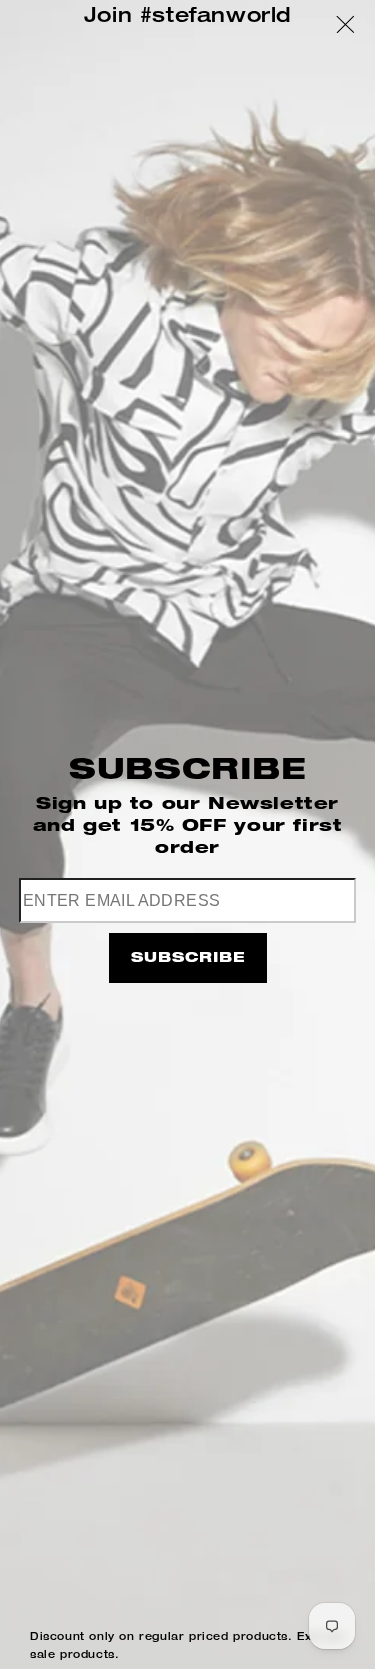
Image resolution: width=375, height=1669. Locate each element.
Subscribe (188, 959)
